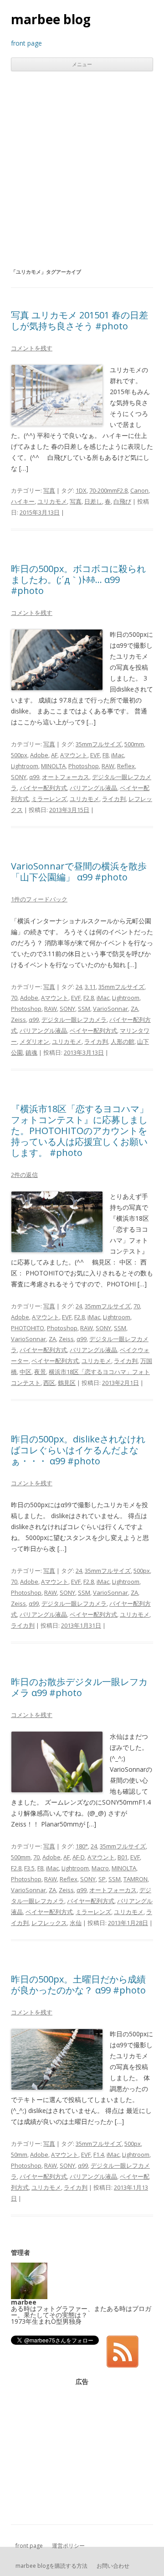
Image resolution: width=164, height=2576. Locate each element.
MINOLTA (53, 766)
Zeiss (18, 1020)
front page (29, 2546)
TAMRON (136, 1879)
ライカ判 (114, 799)
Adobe (39, 755)
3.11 (90, 987)
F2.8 (89, 998)
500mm (134, 744)
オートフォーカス (66, 777)
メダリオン (34, 1041)
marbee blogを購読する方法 (51, 2566)
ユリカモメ (52, 501)
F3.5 (29, 1868)
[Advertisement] (82, 169)
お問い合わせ (113, 2566)
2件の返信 (24, 1175)
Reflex (126, 766)
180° (82, 1846)
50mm (19, 2154)
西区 (49, 1383)
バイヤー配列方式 (43, 788)
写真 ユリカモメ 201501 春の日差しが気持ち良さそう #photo (79, 320)
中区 (26, 1372)
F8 (105, 755)
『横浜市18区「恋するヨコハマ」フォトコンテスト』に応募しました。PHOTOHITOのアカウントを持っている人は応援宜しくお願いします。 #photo (80, 1131)
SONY (19, 777)
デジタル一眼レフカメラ (74, 1020)
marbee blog (51, 19)
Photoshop (84, 766)
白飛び (122, 501)
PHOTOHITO (28, 1328)
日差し (93, 501)
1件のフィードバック (39, 899)
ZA (134, 1009)
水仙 (76, 1923)
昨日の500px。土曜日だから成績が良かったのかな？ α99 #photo (78, 1985)
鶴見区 (67, 1383)
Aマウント (74, 755)
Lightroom (25, 766)
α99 (34, 777)
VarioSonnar (110, 1009)
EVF (95, 755)
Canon (139, 490)
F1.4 (99, 2154)
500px (19, 755)
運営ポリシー (68, 2546)
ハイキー (23, 501)
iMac (118, 755)
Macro (100, 1868)
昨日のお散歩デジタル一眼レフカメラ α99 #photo (79, 1687)
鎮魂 (31, 1052)
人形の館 (123, 1041)
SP (102, 1879)
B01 (123, 1857)
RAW (108, 766)
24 (79, 987)
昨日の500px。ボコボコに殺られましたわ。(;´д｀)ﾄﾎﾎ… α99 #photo (78, 580)
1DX (81, 490)
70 (14, 998)
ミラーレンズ (49, 799)
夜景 (40, 1372)
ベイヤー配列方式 (93, 1030)
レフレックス (49, 1923)
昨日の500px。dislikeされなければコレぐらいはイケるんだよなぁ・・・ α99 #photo (78, 1450)
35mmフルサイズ (99, 744)
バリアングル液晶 (93, 788)
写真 (49, 490)
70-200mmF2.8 (108, 490)
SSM (84, 1009)
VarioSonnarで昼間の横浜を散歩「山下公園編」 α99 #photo (79, 872)
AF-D (79, 1857)
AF (54, 755)
